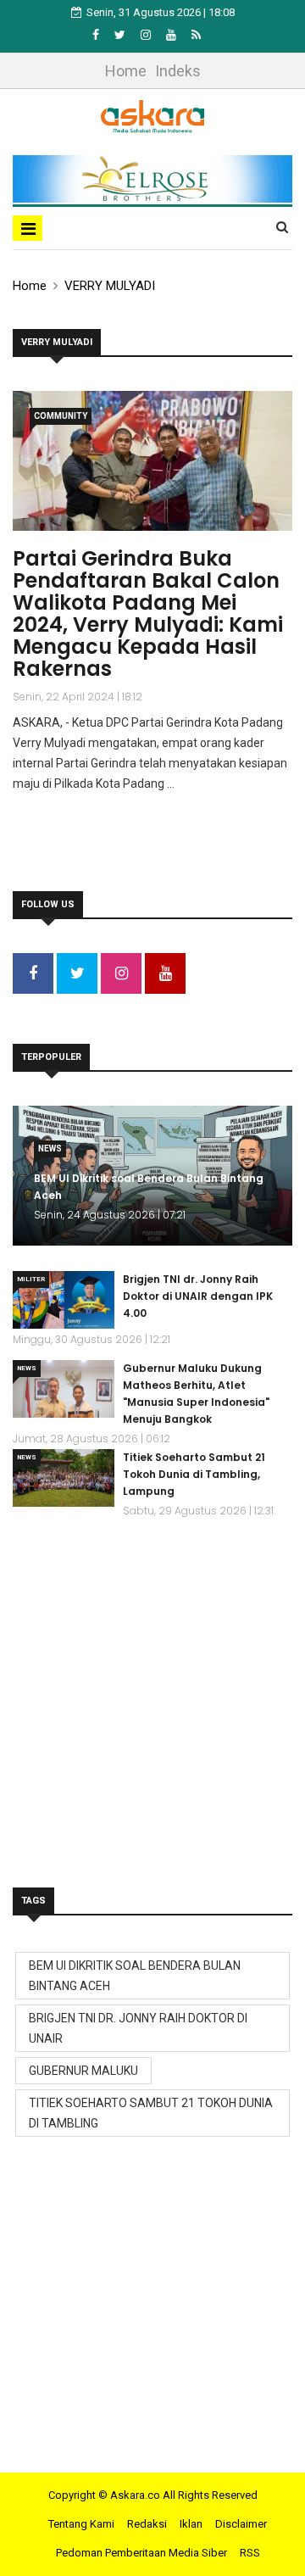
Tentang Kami (81, 2524)
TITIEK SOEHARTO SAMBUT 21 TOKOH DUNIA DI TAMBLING (151, 2113)
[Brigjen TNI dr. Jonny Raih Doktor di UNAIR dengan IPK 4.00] (64, 1300)
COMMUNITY (61, 416)
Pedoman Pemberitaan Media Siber (141, 2553)
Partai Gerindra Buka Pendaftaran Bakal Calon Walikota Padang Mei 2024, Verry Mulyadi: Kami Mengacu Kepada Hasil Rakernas (148, 613)
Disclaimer (241, 2524)
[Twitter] (121, 35)
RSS (250, 2553)
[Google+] (147, 35)
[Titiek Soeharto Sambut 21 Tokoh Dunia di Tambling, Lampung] (64, 1478)
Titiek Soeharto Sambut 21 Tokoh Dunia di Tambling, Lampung (194, 1474)
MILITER (31, 1279)
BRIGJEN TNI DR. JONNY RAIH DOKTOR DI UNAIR (138, 2028)
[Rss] (196, 35)
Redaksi (147, 2524)
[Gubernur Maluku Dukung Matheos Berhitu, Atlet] (64, 1389)
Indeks (178, 71)
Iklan (191, 2524)
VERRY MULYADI (110, 286)
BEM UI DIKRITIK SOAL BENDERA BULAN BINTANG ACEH (135, 1976)
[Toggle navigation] (28, 228)
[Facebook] (97, 35)
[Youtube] (172, 35)
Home (126, 71)
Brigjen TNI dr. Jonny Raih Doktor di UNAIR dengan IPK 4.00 (198, 1296)
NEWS (50, 1149)
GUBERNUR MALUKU (83, 2071)
